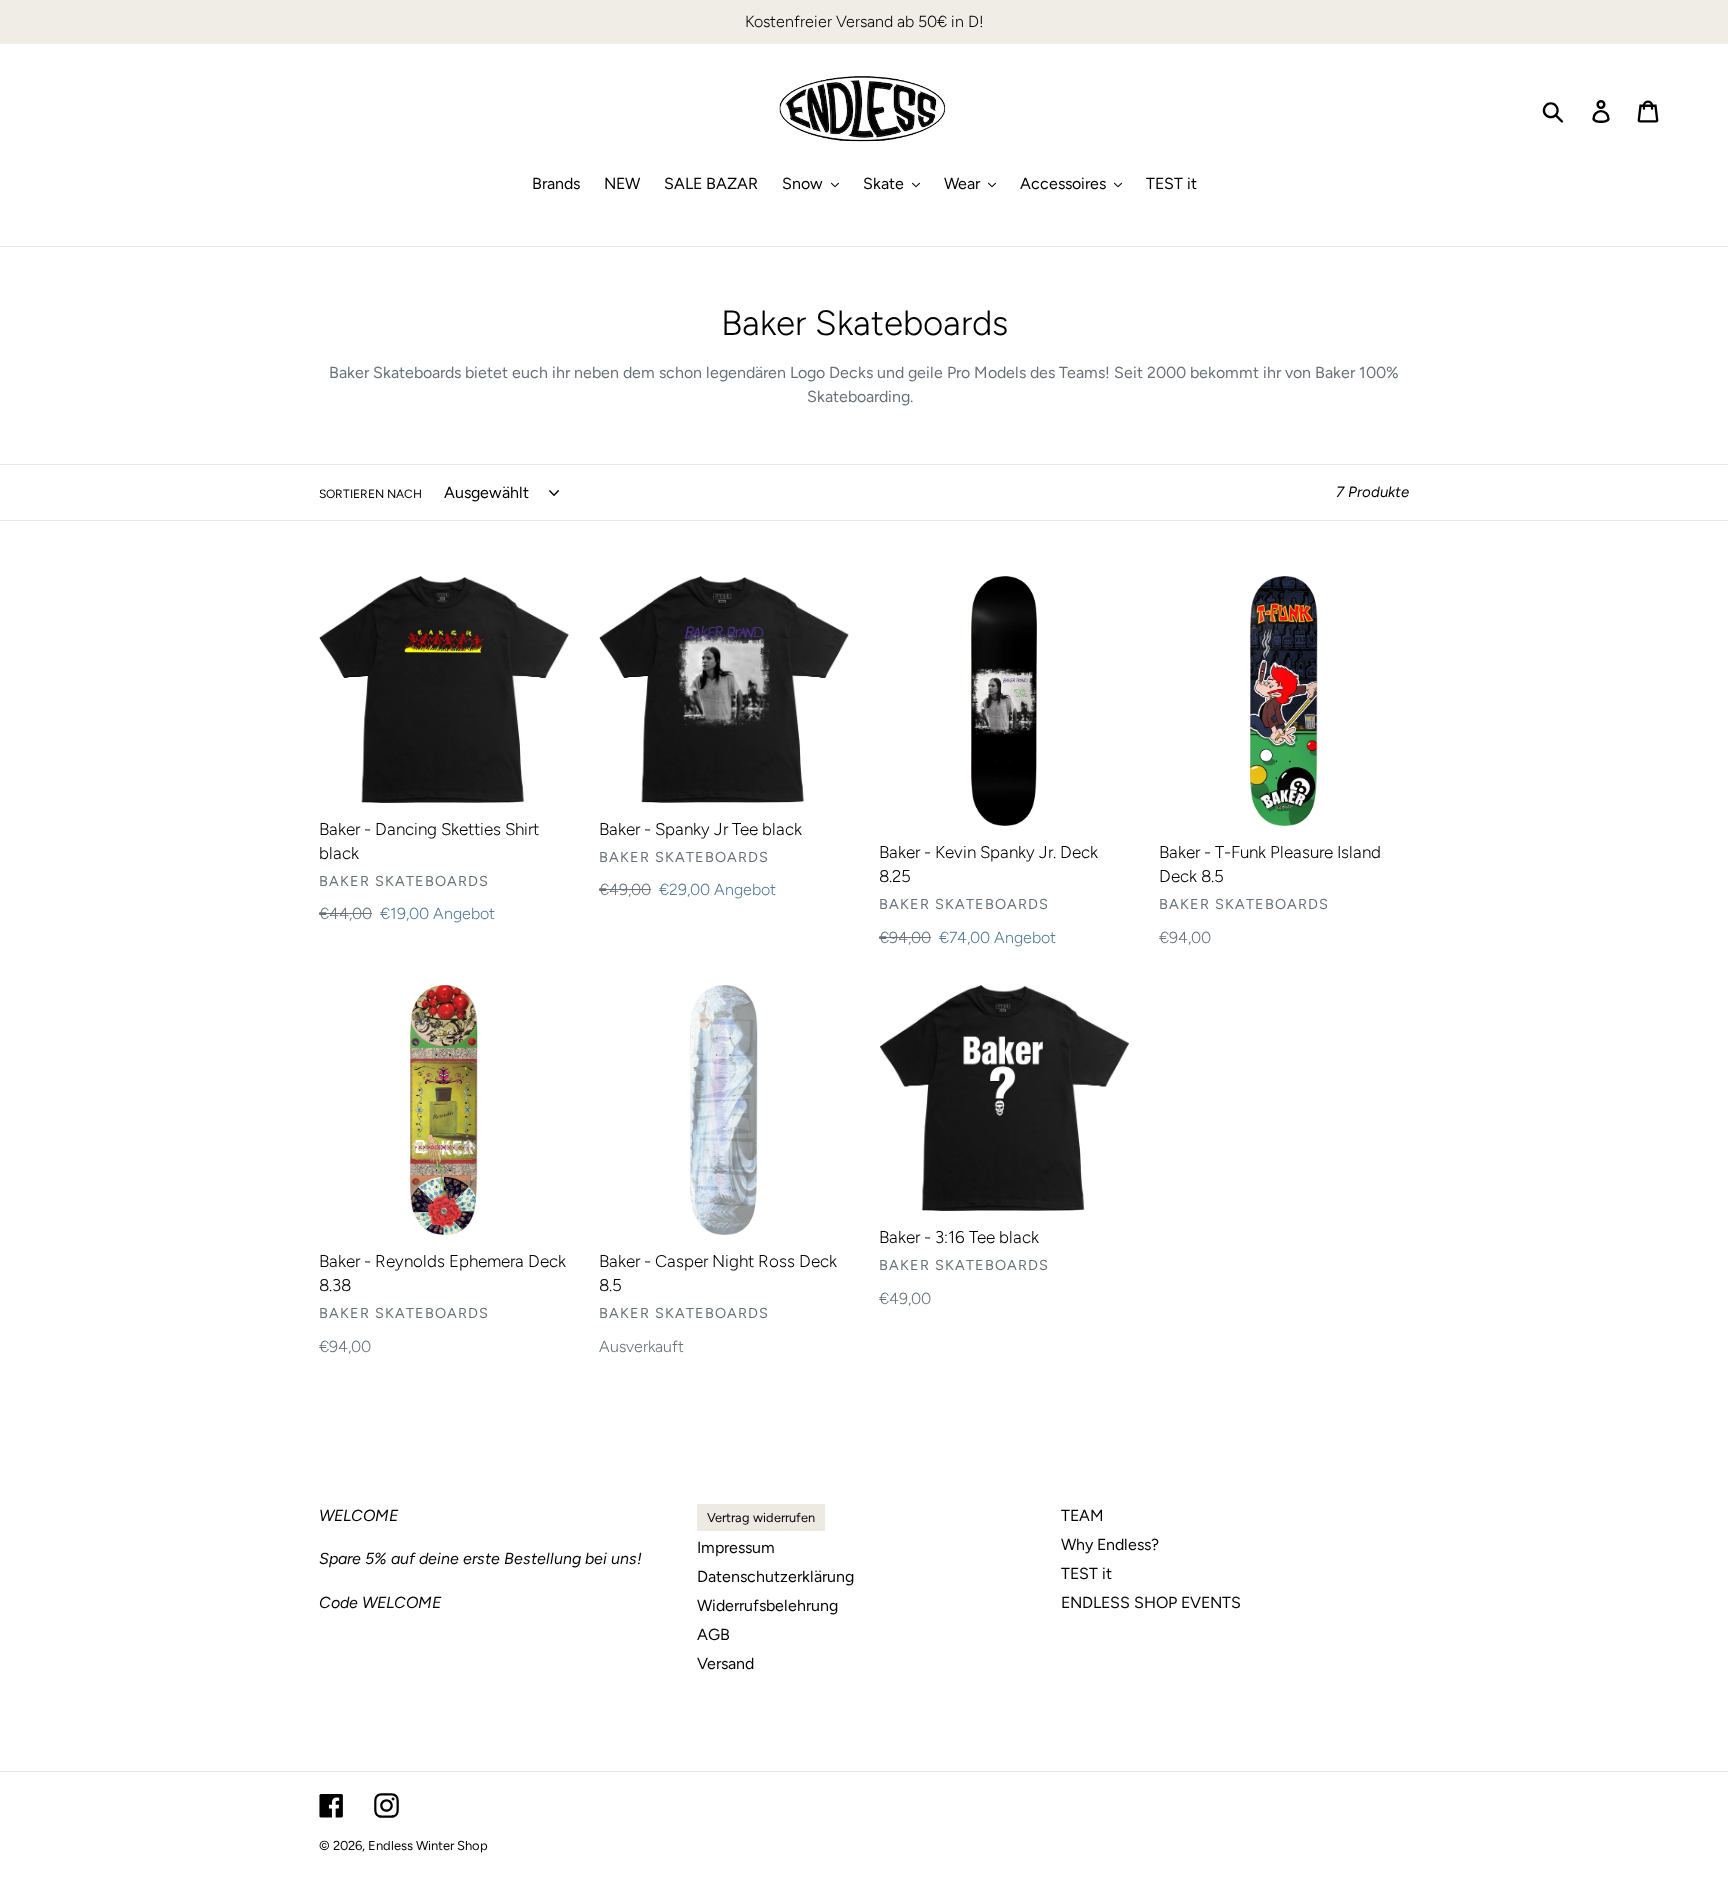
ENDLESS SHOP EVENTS (1151, 1602)
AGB (713, 1634)
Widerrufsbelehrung (767, 1605)
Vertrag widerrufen (761, 1517)
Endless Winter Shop (428, 1845)
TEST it (1086, 1573)
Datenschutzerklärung (775, 1576)
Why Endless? (1110, 1544)
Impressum (736, 1547)
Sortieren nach (370, 494)
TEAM (1082, 1515)
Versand (725, 1663)
